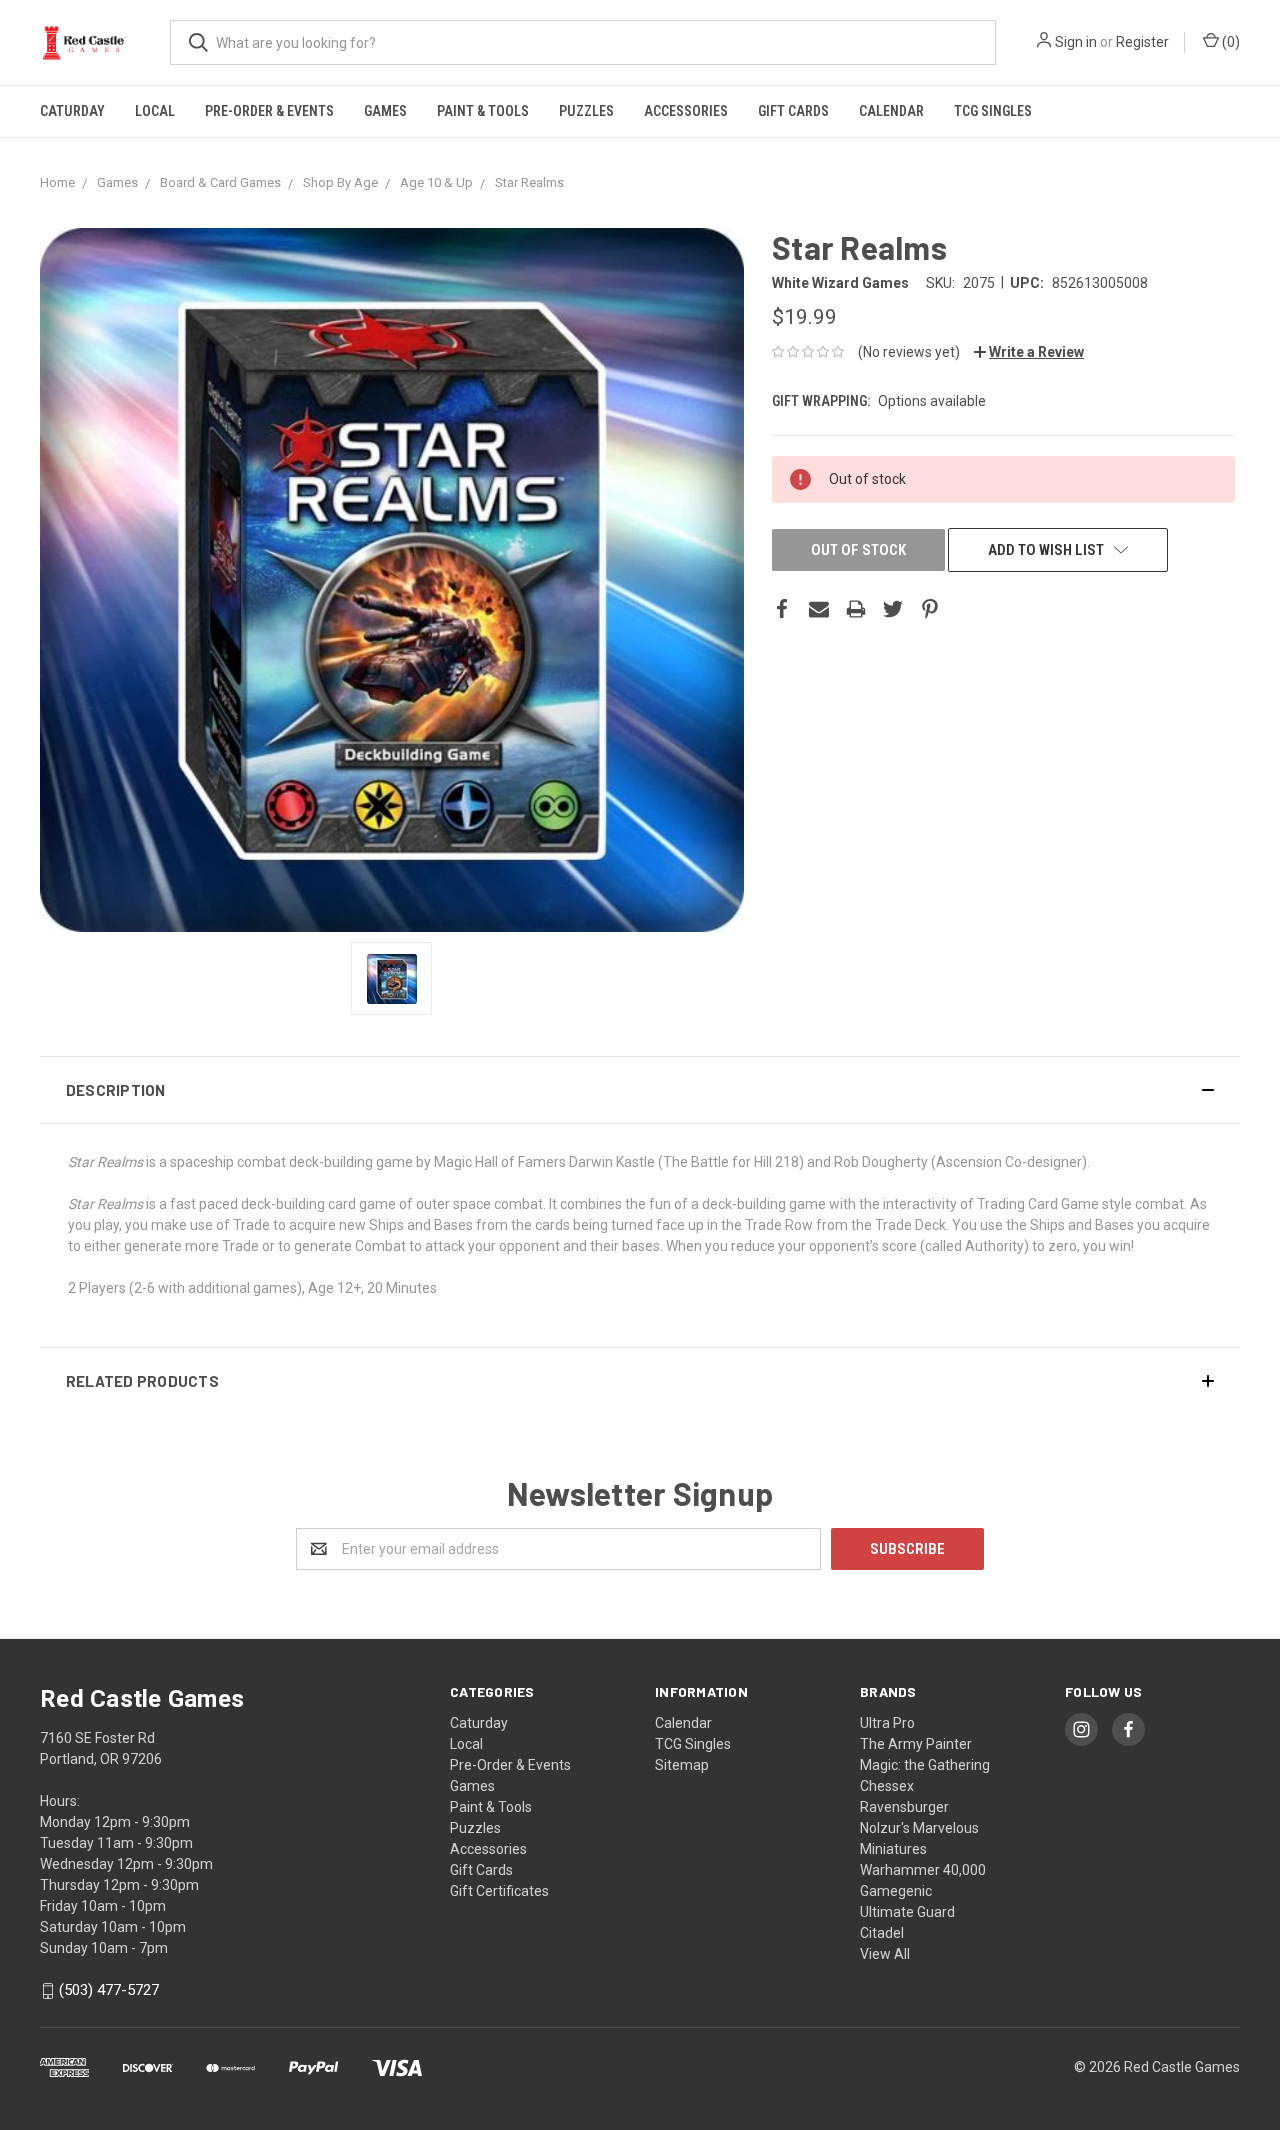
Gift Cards (793, 111)
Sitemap (682, 1765)
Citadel (882, 1933)
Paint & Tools (483, 111)
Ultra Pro (887, 1723)
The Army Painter (916, 1744)
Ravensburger (904, 1807)
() (1229, 42)
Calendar (891, 111)
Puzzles (586, 111)
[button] (640, 1090)
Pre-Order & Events (269, 111)
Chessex (887, 1786)
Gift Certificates (499, 1891)
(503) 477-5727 (109, 1991)
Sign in (1076, 42)
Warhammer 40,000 (923, 1870)
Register (1142, 42)
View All (885, 1954)
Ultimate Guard (907, 1912)
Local (155, 111)
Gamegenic (896, 1891)
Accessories (686, 111)
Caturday (72, 111)
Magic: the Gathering (925, 1765)
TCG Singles (993, 111)
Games (385, 111)
